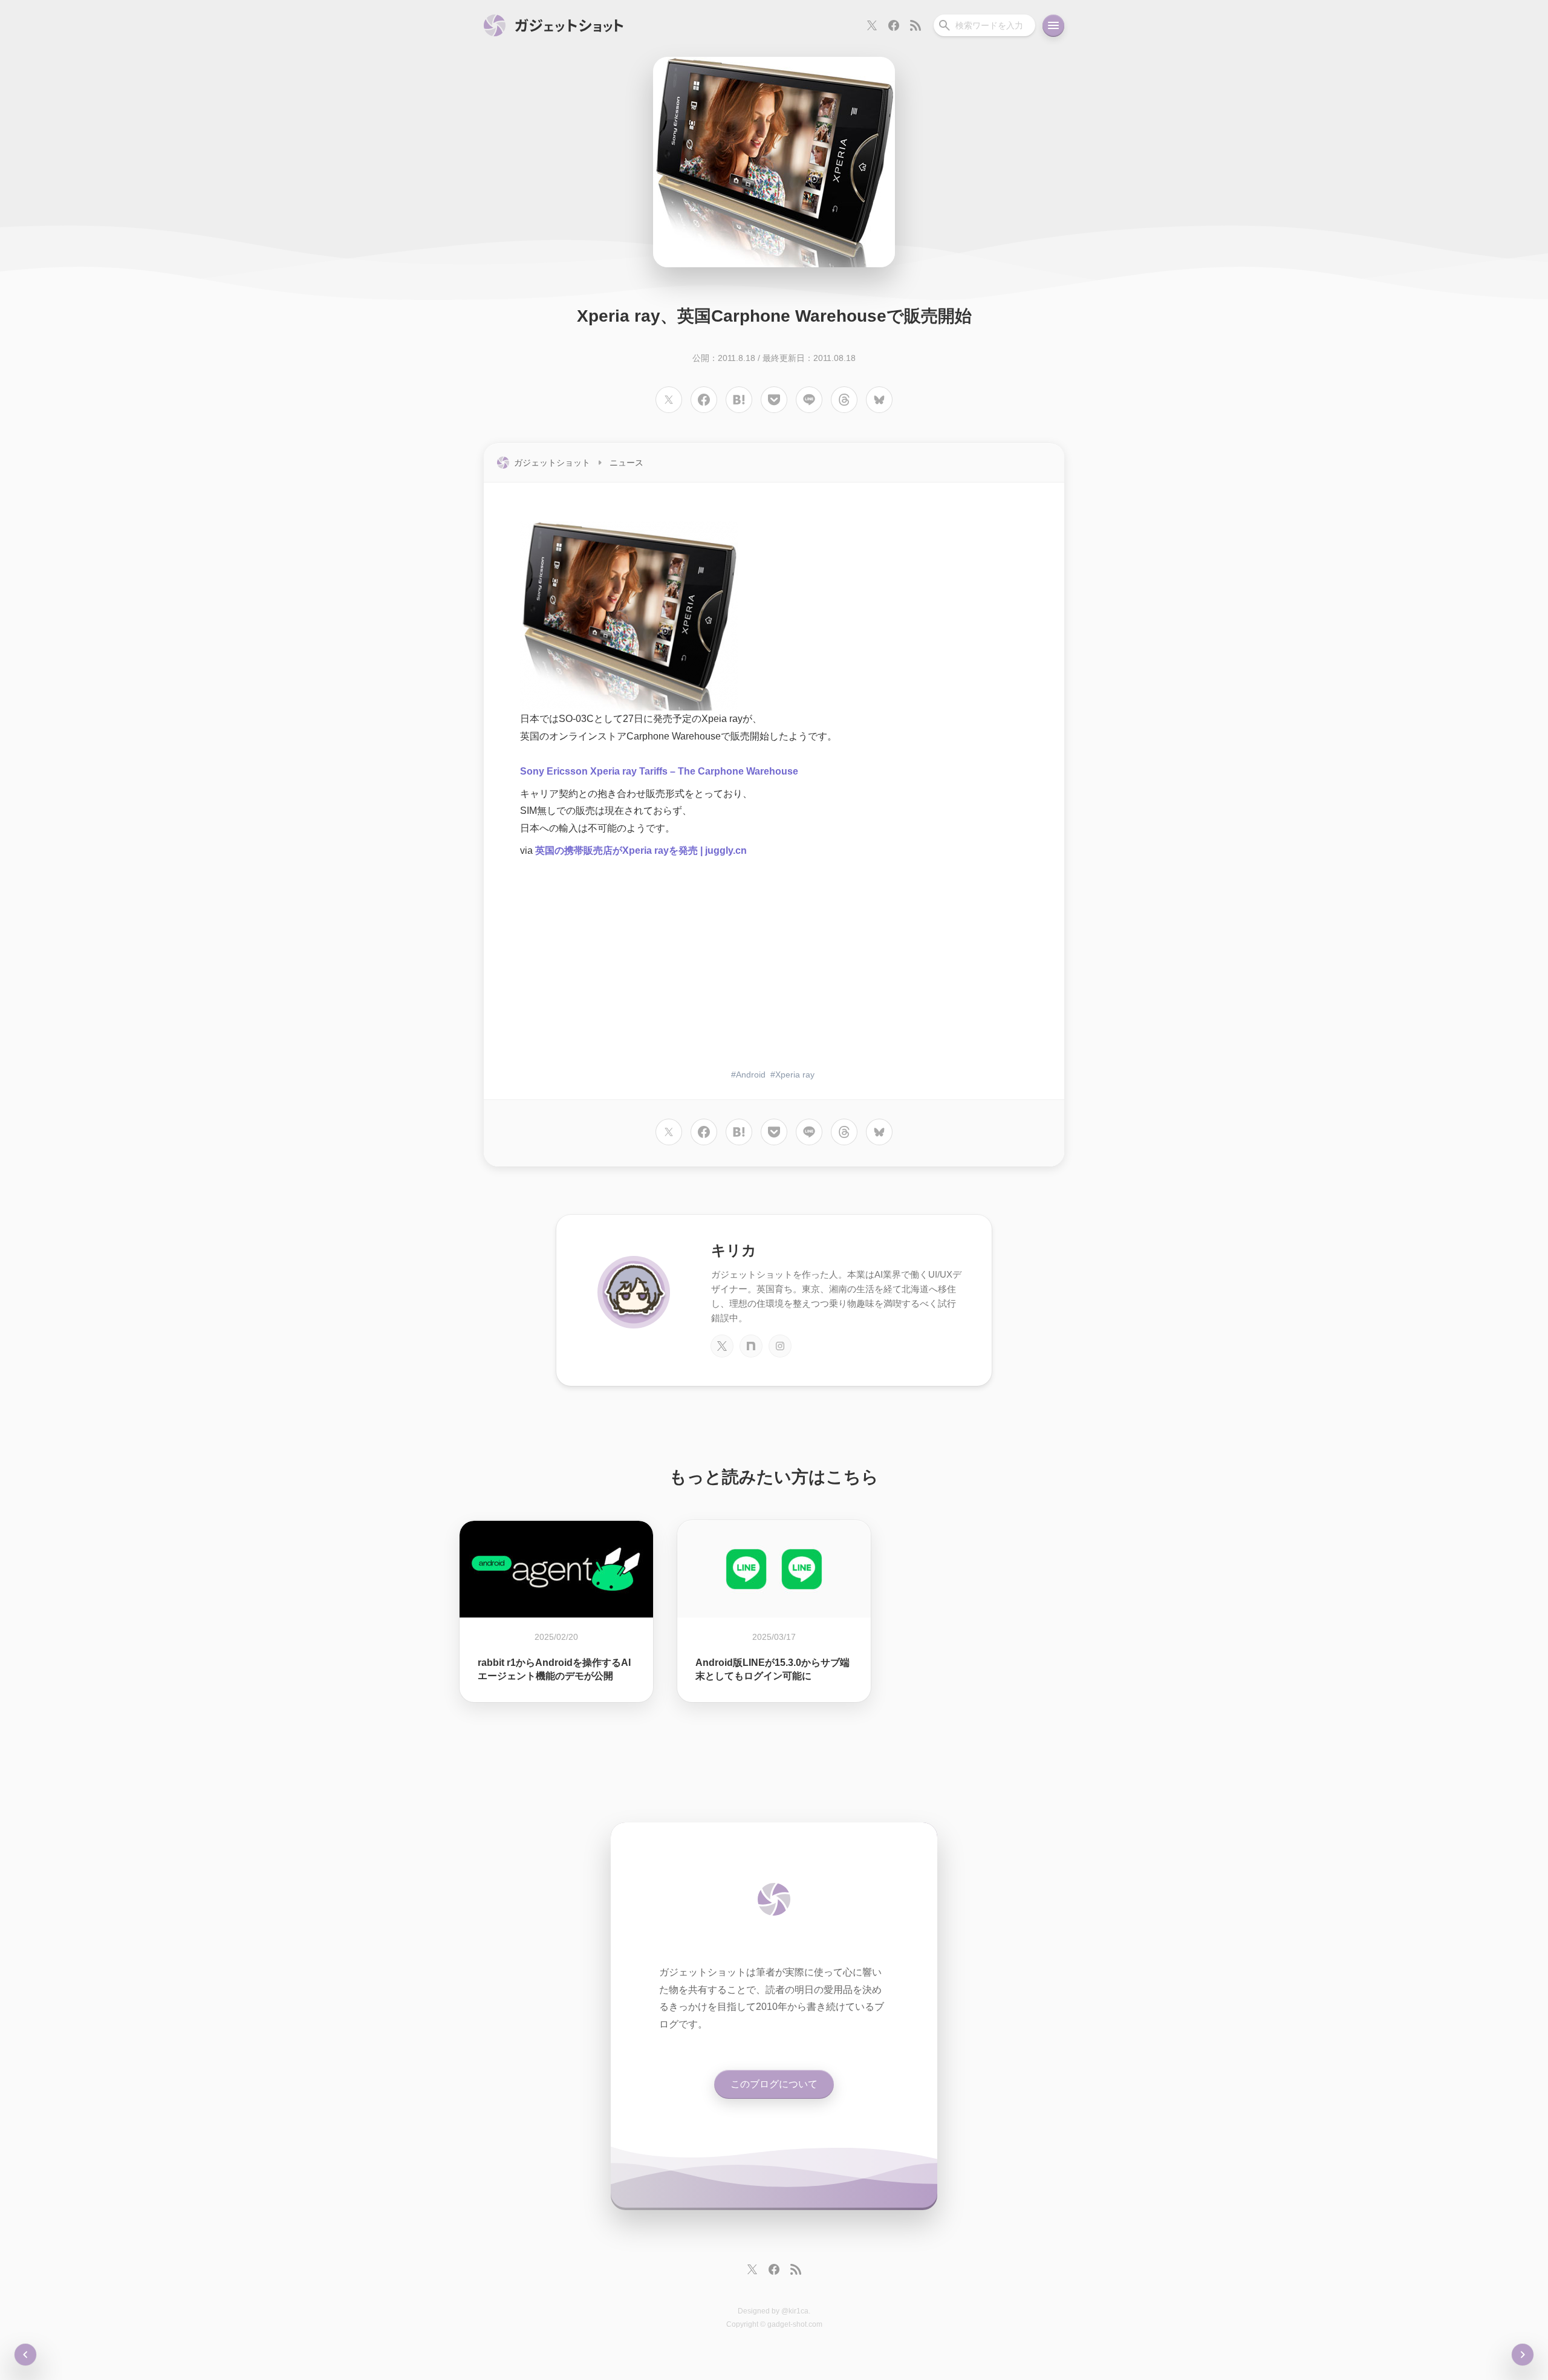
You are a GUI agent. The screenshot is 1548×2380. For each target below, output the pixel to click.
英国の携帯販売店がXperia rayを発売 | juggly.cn (641, 850)
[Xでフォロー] (872, 25)
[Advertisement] (774, 965)
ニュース (626, 463)
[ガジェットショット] (554, 25)
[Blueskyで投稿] (879, 400)
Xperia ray (795, 1075)
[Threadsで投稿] (844, 400)
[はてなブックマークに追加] (739, 400)
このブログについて (774, 2084)
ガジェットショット (552, 463)
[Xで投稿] (669, 400)
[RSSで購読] (915, 25)
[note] (751, 1346)
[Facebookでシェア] (704, 400)
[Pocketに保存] (774, 400)
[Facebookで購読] (894, 25)
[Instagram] (780, 1346)
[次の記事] (25, 2355)
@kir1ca (795, 2311)
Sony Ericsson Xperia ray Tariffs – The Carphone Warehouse (659, 771)
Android (751, 1075)
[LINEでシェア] (809, 400)
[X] (722, 1346)
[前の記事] (1523, 2355)
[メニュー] (1053, 25)
